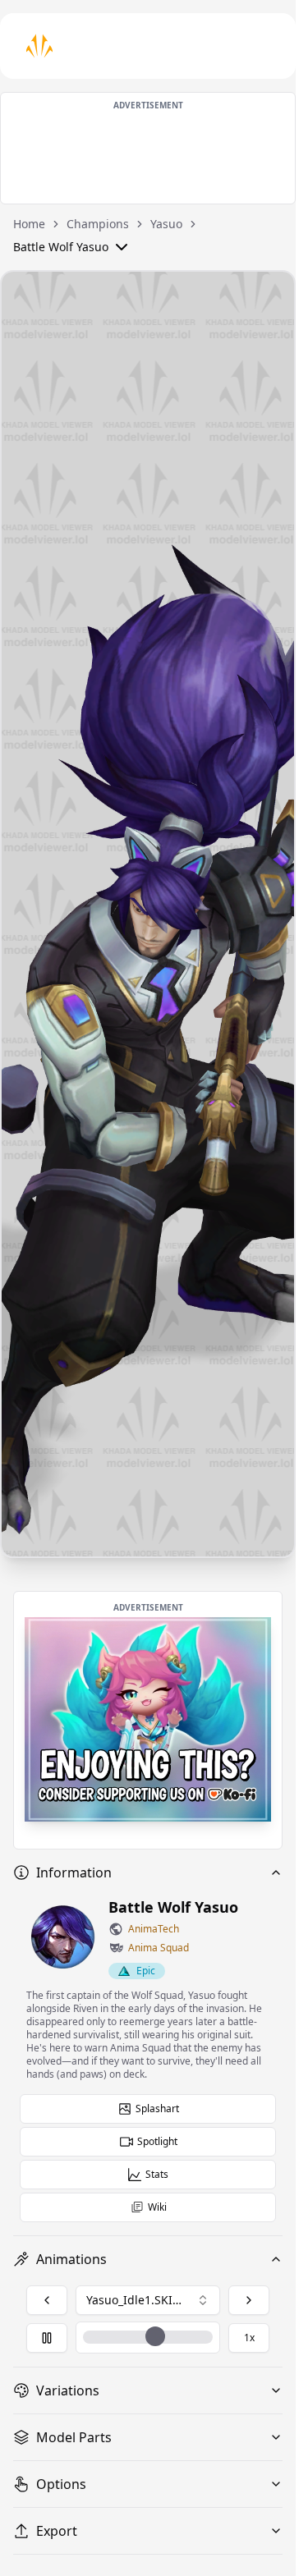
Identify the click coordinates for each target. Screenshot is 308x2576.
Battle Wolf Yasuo (61, 247)
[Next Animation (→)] (249, 2300)
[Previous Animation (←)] (47, 2300)
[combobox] (148, 2300)
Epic (146, 1971)
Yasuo (166, 224)
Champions (98, 224)
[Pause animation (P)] (47, 2338)
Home (29, 224)
